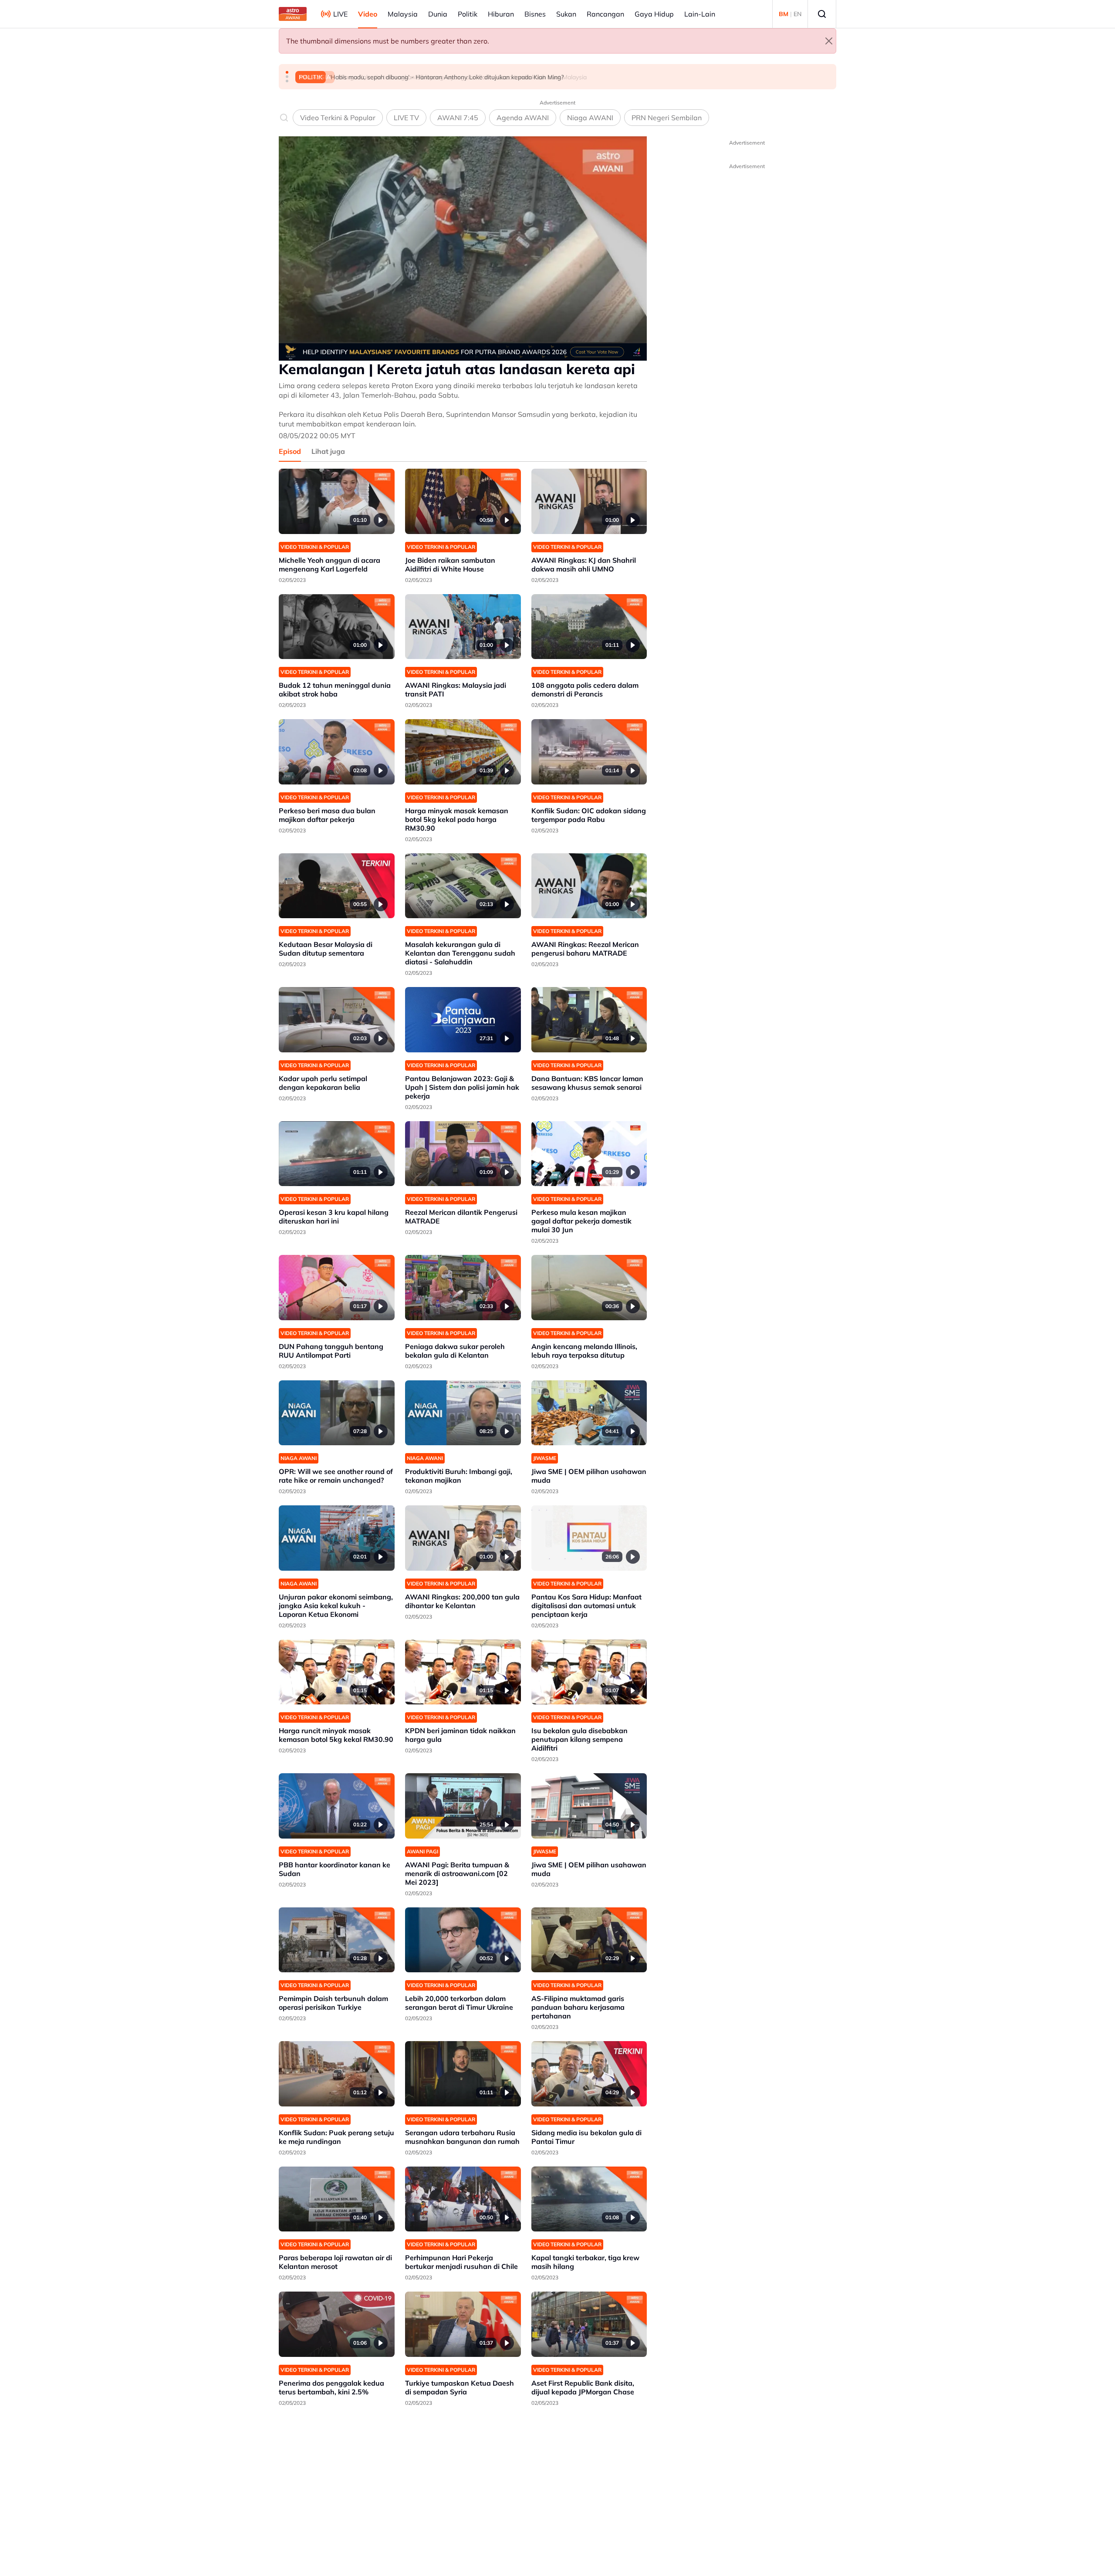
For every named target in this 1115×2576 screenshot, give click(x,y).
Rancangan (605, 14)
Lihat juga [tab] (328, 451)
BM (784, 14)
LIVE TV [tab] (406, 118)
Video (368, 14)
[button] (287, 72)
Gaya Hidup (654, 14)
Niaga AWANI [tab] (590, 118)
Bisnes (535, 14)
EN (797, 14)
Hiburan (501, 14)
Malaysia (403, 14)
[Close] (829, 41)
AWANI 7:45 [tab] (458, 118)
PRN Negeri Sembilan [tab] (667, 118)
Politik (468, 14)
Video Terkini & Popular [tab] (338, 118)
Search (822, 14)
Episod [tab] (290, 451)
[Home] (293, 14)
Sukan (566, 14)
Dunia (438, 14)
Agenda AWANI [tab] (523, 118)
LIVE (340, 14)
